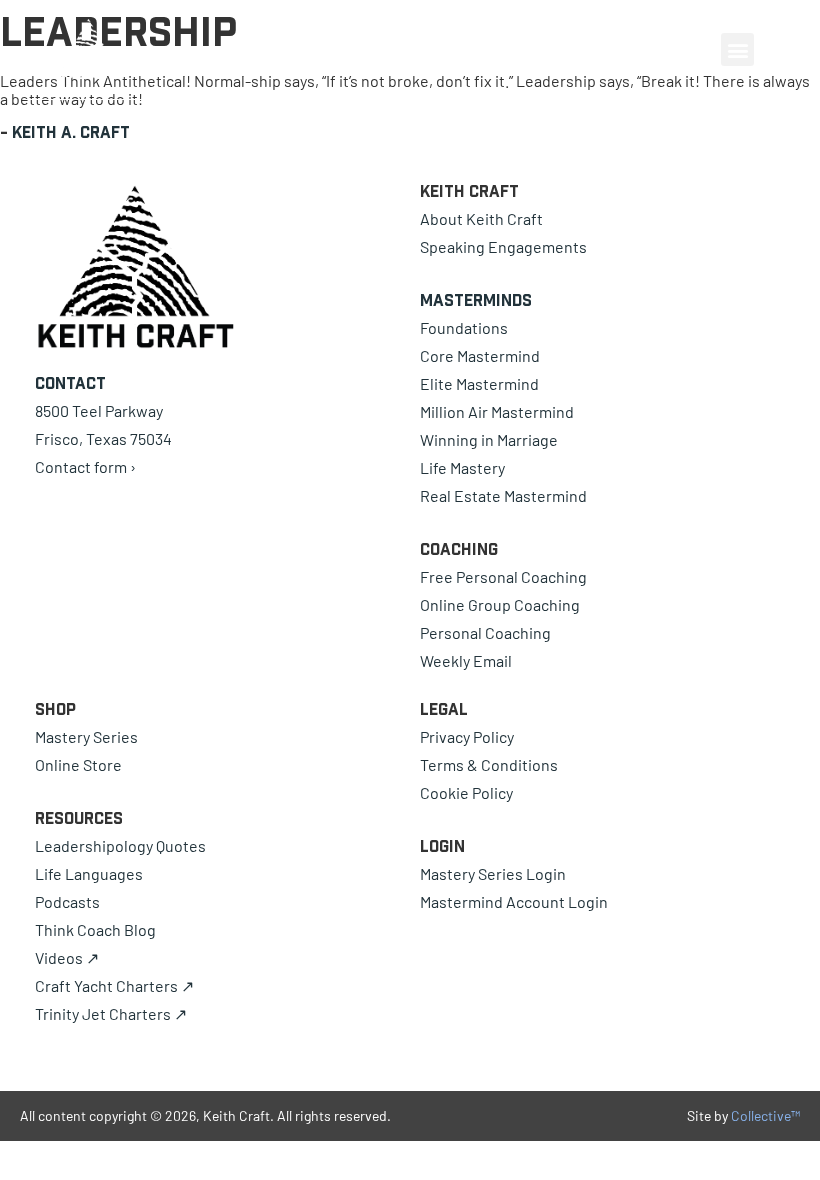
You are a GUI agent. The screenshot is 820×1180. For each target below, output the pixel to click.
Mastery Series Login (493, 873)
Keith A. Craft (71, 132)
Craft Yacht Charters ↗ (114, 985)
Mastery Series (86, 736)
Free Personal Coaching (503, 576)
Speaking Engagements (503, 246)
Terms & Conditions (489, 764)
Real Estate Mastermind (503, 495)
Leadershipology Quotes (120, 845)
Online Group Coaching (500, 604)
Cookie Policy (466, 792)
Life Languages (89, 873)
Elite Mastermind (479, 383)
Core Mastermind (480, 355)
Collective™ (765, 1115)
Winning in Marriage (489, 439)
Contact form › (85, 466)
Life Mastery (462, 467)
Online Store (78, 764)
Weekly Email (466, 660)
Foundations (464, 327)
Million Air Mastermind (497, 411)
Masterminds (476, 300)
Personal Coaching (485, 632)
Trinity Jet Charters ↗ (111, 1013)
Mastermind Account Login (514, 901)
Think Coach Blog (95, 929)
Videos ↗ (67, 957)
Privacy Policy (467, 736)
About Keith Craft (481, 218)
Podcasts (67, 901)
